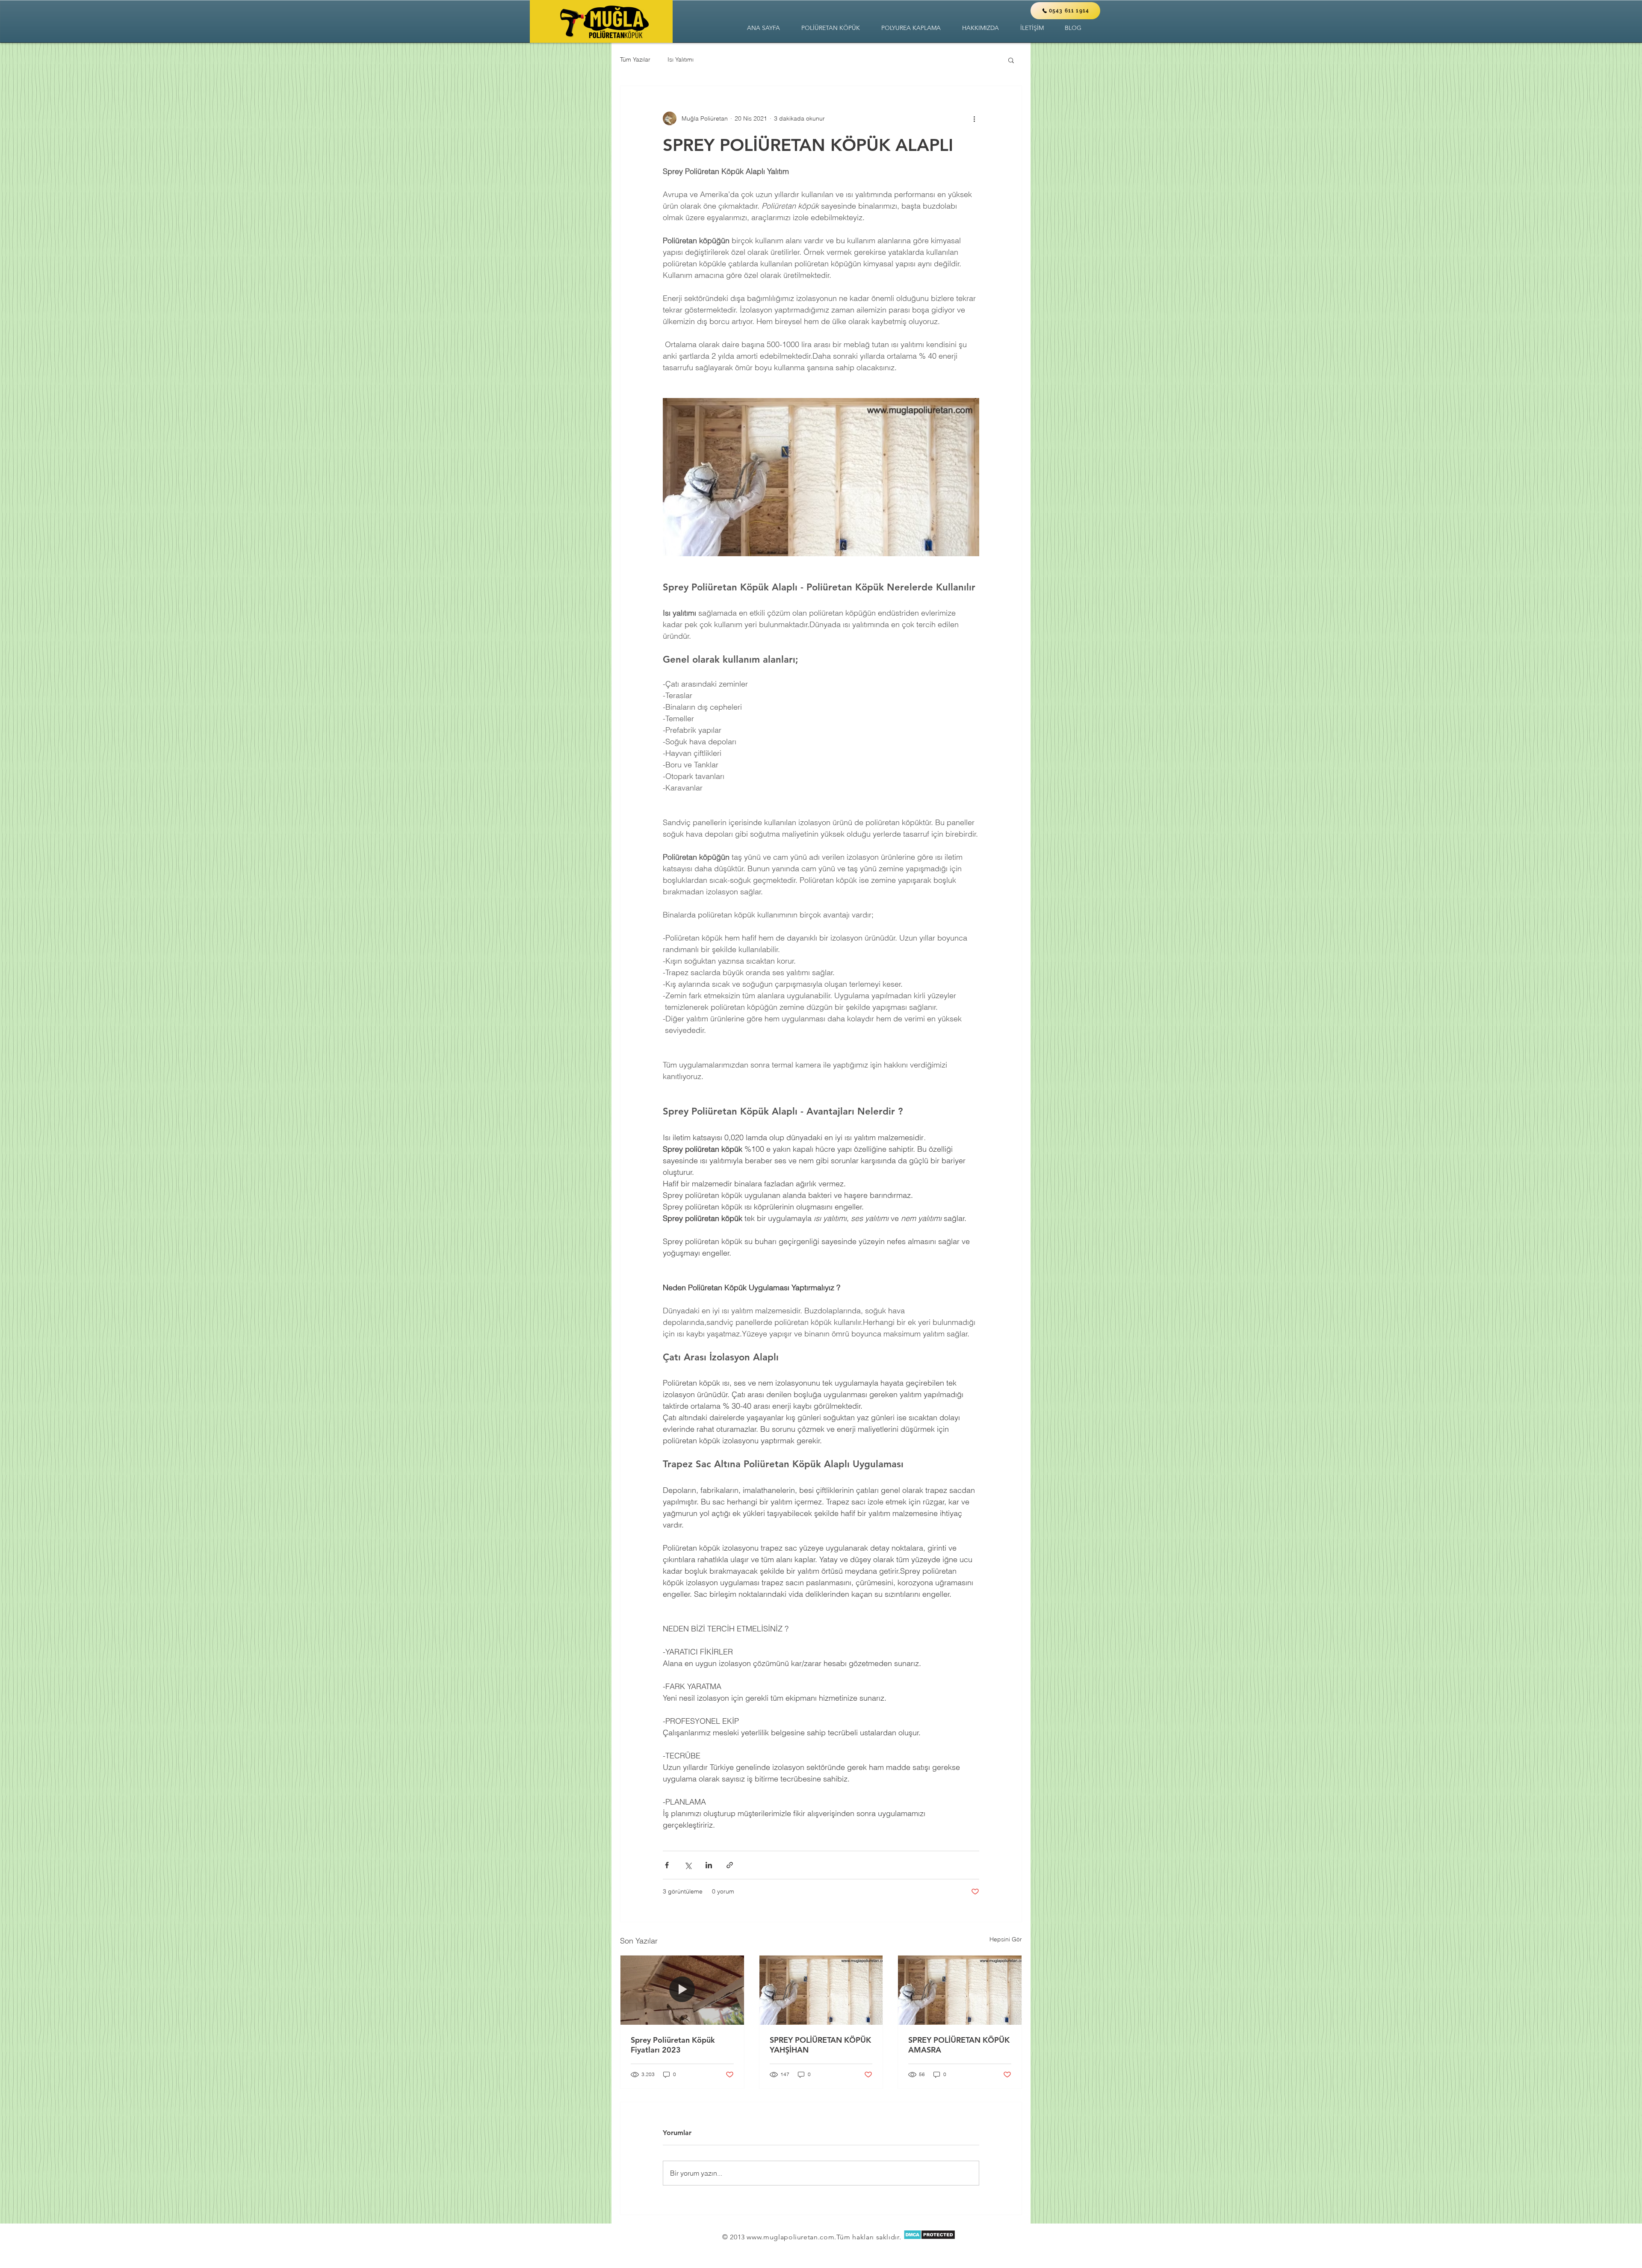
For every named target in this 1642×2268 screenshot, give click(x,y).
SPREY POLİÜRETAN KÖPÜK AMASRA (959, 2045)
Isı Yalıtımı (681, 59)
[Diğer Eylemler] (974, 118)
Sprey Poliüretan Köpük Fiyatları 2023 (673, 2045)
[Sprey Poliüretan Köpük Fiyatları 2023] (682, 1990)
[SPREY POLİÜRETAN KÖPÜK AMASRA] (960, 1990)
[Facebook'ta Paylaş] (667, 1865)
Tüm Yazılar (635, 59)
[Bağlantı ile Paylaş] (730, 1865)
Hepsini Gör (1006, 1939)
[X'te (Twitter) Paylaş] (688, 1865)
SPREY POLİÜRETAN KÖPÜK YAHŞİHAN (820, 2045)
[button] (831, 28)
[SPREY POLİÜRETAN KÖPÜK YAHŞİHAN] (821, 1990)
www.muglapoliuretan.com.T (793, 2237)
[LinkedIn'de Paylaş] (709, 1865)
